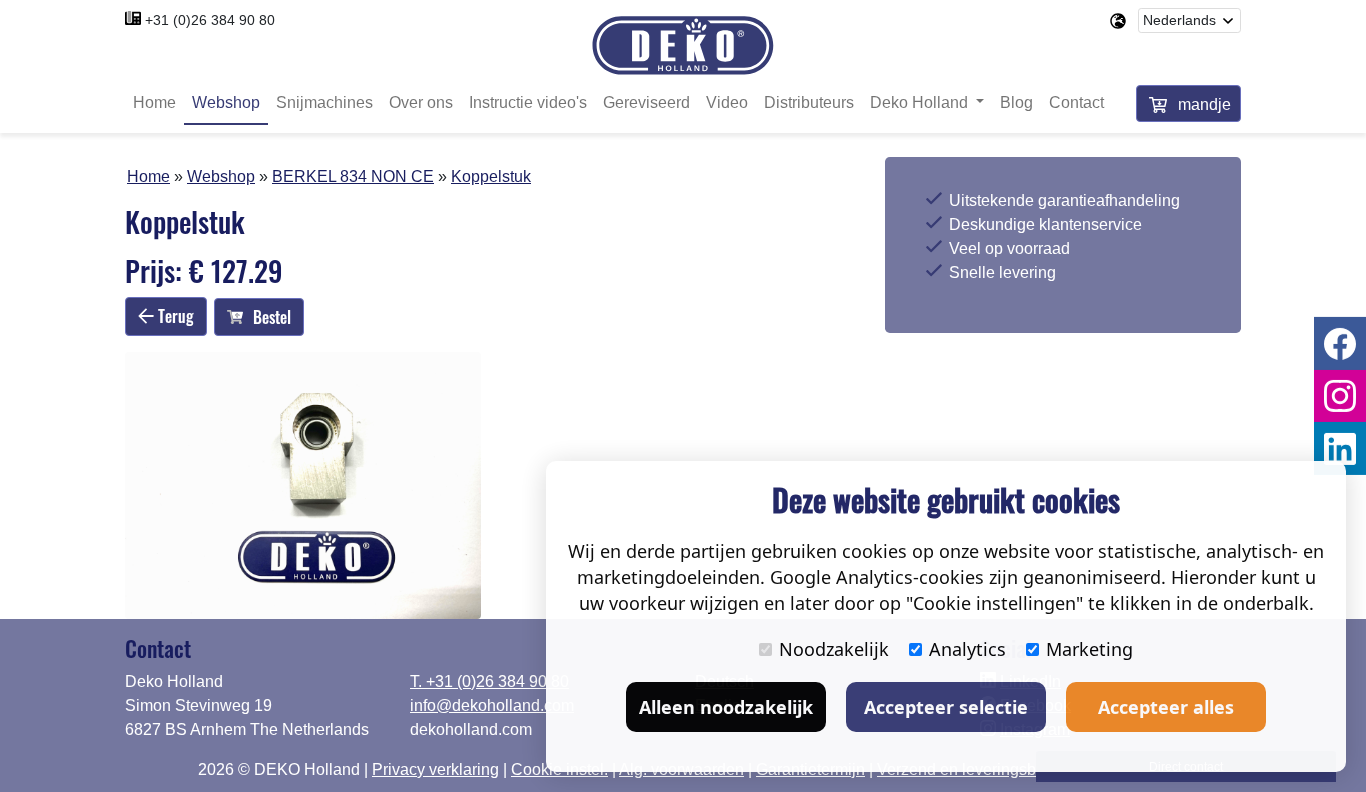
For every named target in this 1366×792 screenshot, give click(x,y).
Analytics (967, 649)
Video (727, 102)
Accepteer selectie (946, 707)
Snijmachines (324, 102)
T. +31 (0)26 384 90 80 (489, 681)
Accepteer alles (1166, 707)
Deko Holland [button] (921, 102)
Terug (174, 316)
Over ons (421, 102)
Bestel (272, 317)
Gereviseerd (646, 102)
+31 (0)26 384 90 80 (210, 20)
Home (154, 102)
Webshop (226, 102)
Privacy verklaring (435, 769)
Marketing (1089, 649)
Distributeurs (809, 102)
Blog (1016, 102)
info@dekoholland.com (492, 705)
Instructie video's (528, 102)
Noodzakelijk (834, 649)
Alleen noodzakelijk (726, 707)
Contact (1076, 102)
